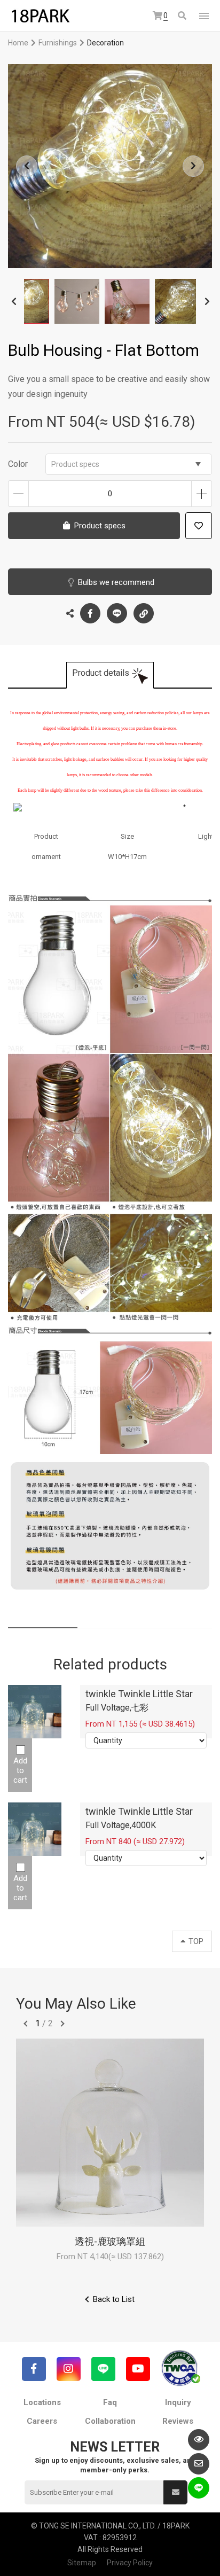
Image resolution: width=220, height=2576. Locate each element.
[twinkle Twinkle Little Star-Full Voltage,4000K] (35, 1829)
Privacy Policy (130, 2563)
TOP (196, 1941)
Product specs (75, 464)
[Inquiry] (199, 2464)
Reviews (178, 2421)
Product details (101, 673)
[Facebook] (34, 2369)
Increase (202, 494)
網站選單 (204, 16)
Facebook (90, 613)
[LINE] (103, 2369)
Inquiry (178, 2402)
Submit (175, 2492)
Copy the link (144, 613)
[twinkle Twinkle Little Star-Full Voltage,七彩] (35, 1712)
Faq (110, 2402)
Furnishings (58, 43)
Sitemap (82, 2563)
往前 (26, 2024)
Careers (42, 2421)
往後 (62, 2024)
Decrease (18, 494)
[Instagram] (69, 2369)
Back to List (114, 2299)
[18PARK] (40, 16)
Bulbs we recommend (116, 582)
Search (183, 16)
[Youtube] (138, 2369)
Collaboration (110, 2421)
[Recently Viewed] (199, 2440)
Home (18, 43)
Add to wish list (199, 526)
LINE (117, 613)
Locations (42, 2402)
